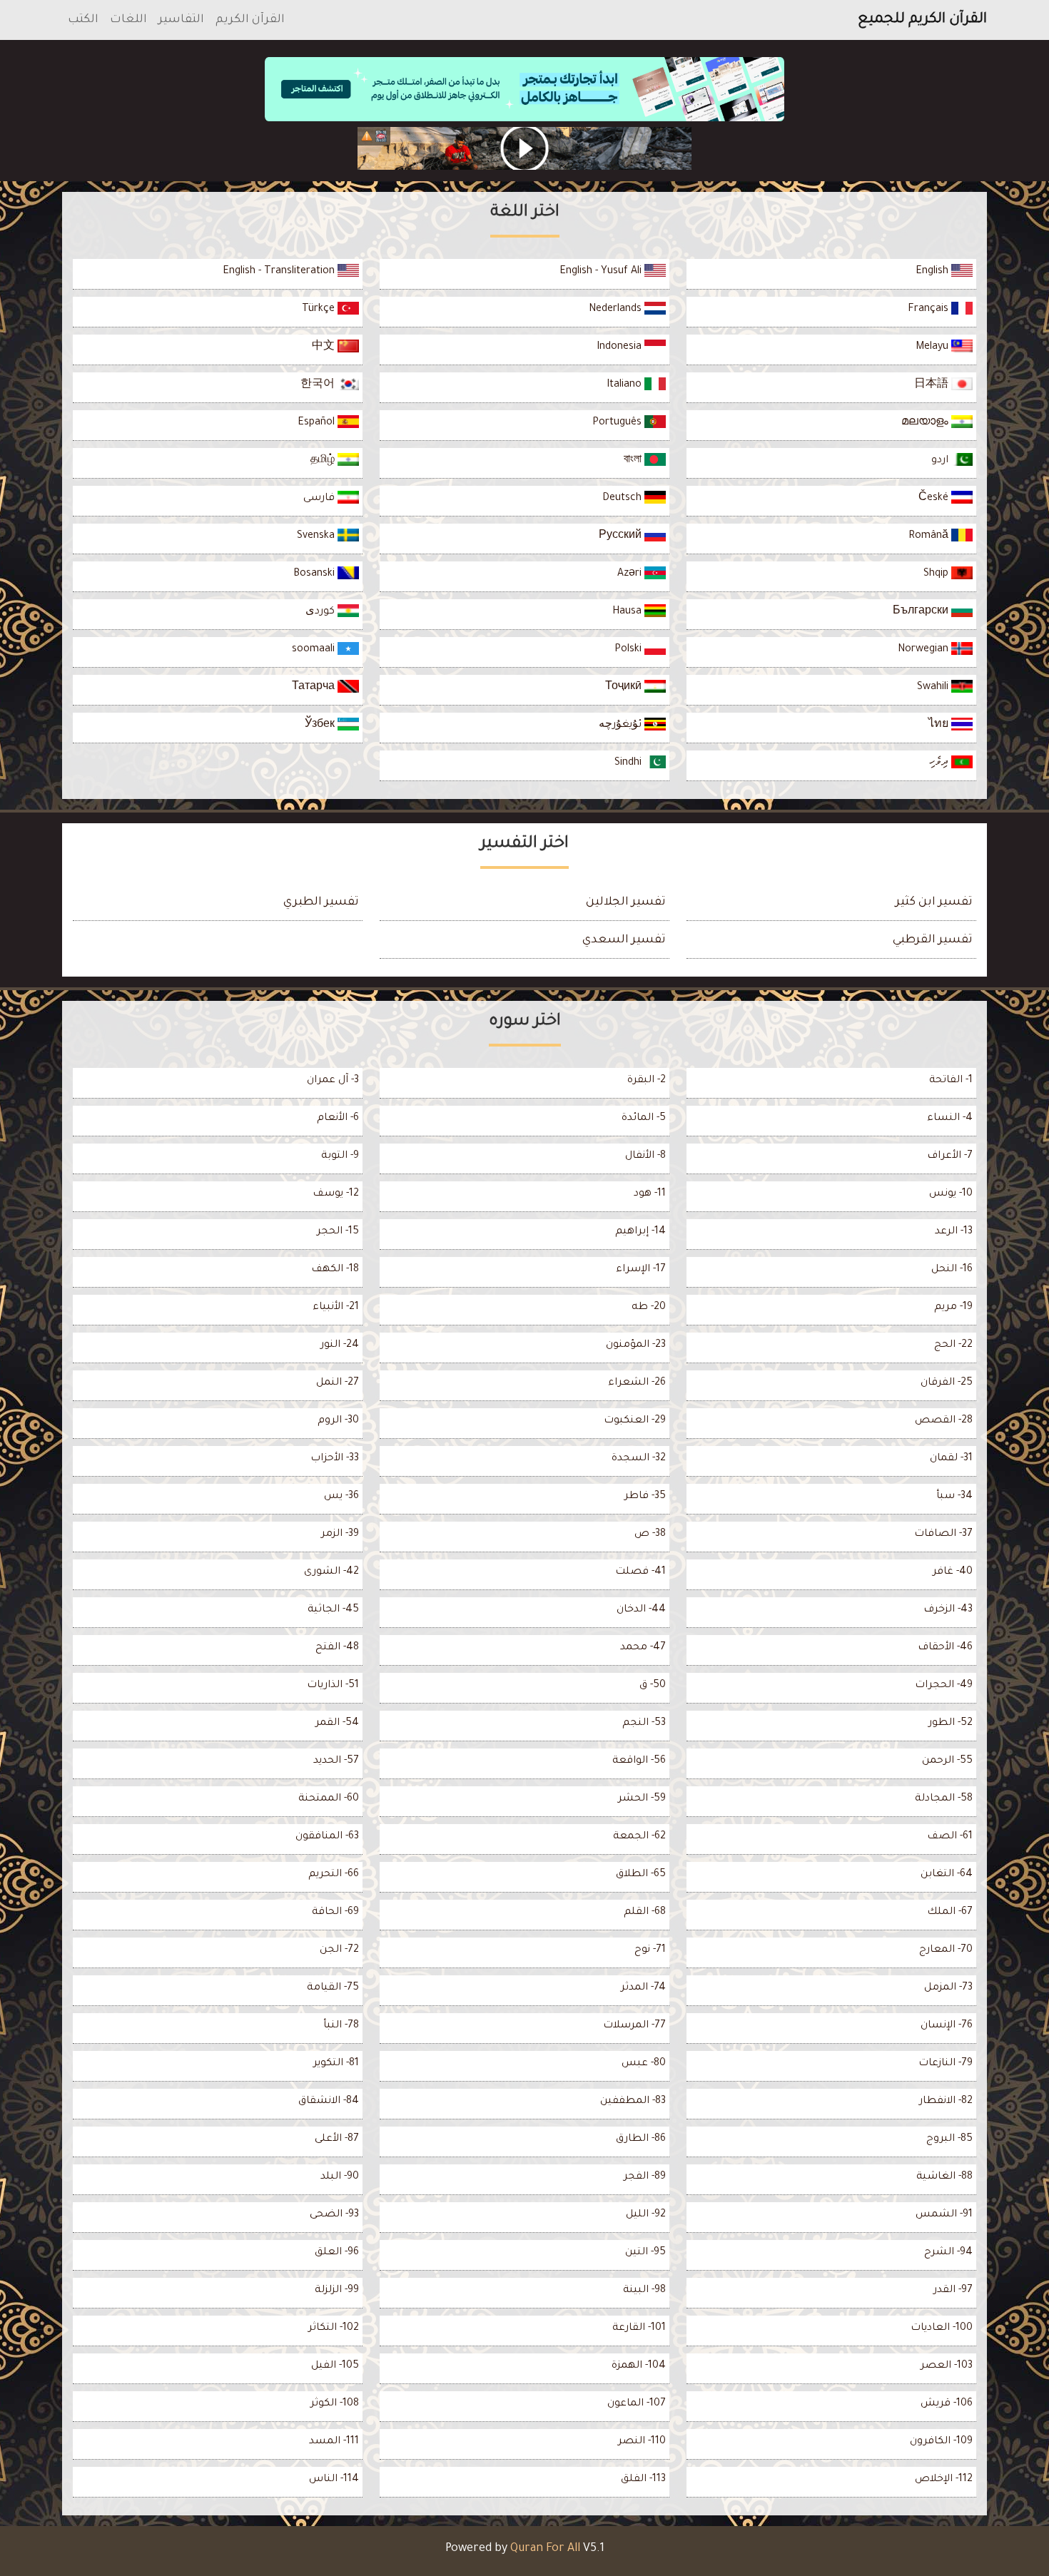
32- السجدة (639, 1459)
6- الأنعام (338, 1119)
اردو (941, 461)
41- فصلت (640, 1572)
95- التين (645, 2253)
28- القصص (944, 1421)
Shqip (937, 574)
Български (922, 612)
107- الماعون (637, 2404)
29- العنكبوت (635, 1421)
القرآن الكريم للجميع (922, 20)
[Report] (367, 136)
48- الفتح (337, 1648)
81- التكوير (336, 2064)
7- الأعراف (950, 1156)
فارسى (320, 499)
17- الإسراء (641, 1270)
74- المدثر (643, 1988)
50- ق (653, 1686)
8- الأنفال (645, 1156)
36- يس (341, 1497)
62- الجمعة (639, 1837)
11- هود (650, 1194)
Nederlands (617, 310)
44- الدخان (641, 1610)
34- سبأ (954, 1497)
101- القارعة (639, 2328)
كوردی (321, 612)
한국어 (319, 385)
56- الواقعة (639, 1761)
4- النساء (950, 1119)
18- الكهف (335, 1270)
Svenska (317, 536)
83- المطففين (633, 2102)
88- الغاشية (944, 2177)
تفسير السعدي (624, 940)
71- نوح (650, 1950)
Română (930, 536)
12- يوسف (336, 1194)
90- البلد (340, 2177)
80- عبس (644, 2064)
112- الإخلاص (944, 2480)
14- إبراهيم (640, 1232)
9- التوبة (340, 1156)
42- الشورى (331, 1572)
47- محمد (643, 1648)
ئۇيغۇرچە (622, 726)
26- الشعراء (637, 1383)
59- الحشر (642, 1799)
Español (318, 423)
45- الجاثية (333, 1610)
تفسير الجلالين (626, 902)
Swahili (934, 688)
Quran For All (545, 2549)
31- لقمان (951, 1459)
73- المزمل (948, 1988)
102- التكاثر (334, 2328)
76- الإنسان (947, 2026)
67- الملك (950, 1913)
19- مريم (953, 1308)
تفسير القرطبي (933, 940)
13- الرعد (954, 1232)
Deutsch (623, 499)
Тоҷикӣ (625, 688)
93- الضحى (334, 2215)
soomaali (315, 650)
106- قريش (947, 2404)
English (933, 272)
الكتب (83, 20)
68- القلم (645, 1913)
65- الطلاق (641, 1875)
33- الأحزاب (335, 1459)
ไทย (940, 726)
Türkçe (320, 310)
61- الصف (950, 1837)
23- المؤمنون (636, 1345)
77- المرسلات (634, 2026)
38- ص (650, 1534)
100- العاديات (942, 2328)
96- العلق (337, 2253)
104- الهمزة (639, 2366)
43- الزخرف (948, 1610)
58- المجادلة (944, 1799)
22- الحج (953, 1345)
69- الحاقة (335, 1913)
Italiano (625, 385)
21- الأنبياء (336, 1308)
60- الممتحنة (329, 1799)
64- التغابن (947, 1875)
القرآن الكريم (250, 20)
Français (929, 310)
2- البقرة (647, 1081)
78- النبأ (341, 2026)
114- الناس (334, 2480)
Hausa (628, 612)
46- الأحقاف (945, 1648)
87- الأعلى (337, 2139)
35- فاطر (645, 1497)
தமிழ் (324, 461)
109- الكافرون (941, 2442)
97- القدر (953, 2291)
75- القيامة (333, 1988)
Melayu (933, 347)
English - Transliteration (280, 272)
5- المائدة (644, 1119)
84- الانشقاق (329, 2102)
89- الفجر (645, 2177)
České (935, 499)
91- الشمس (944, 2215)
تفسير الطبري (321, 902)
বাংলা (634, 461)
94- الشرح (948, 2253)
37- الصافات (943, 1534)
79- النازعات (946, 2064)
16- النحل (952, 1270)
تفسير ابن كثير (934, 902)
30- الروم (338, 1421)
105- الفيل (335, 2366)
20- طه (649, 1308)
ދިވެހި (940, 763)
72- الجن (339, 1950)
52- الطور (951, 1724)
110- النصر (642, 2442)
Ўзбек (321, 726)
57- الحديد (336, 1761)
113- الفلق (643, 2480)
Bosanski (315, 574)
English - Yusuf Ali (602, 272)
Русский (622, 536)
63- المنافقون (327, 1837)
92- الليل (646, 2215)
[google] (524, 148)
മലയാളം (926, 423)
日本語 (933, 385)
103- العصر (947, 2366)
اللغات (128, 20)
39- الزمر (340, 1534)
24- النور (340, 1345)
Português (618, 423)
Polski (629, 650)
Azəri (631, 574)
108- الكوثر (335, 2404)
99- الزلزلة (337, 2291)
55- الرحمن (947, 1761)
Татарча (315, 688)
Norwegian (924, 650)
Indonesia (620, 347)
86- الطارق (641, 2139)
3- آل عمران (333, 1081)
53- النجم (644, 1724)
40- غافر (953, 1572)
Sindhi (629, 763)
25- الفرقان (947, 1383)
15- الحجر (338, 1232)
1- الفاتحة (951, 1081)
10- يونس (951, 1194)
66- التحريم (334, 1875)
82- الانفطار (946, 2102)
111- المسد (334, 2442)
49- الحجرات (944, 1686)
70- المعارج (946, 1950)
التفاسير (181, 20)
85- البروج (949, 2139)
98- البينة (644, 2291)
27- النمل (338, 1383)
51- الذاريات (333, 1686)
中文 (325, 347)
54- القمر (337, 1724)
